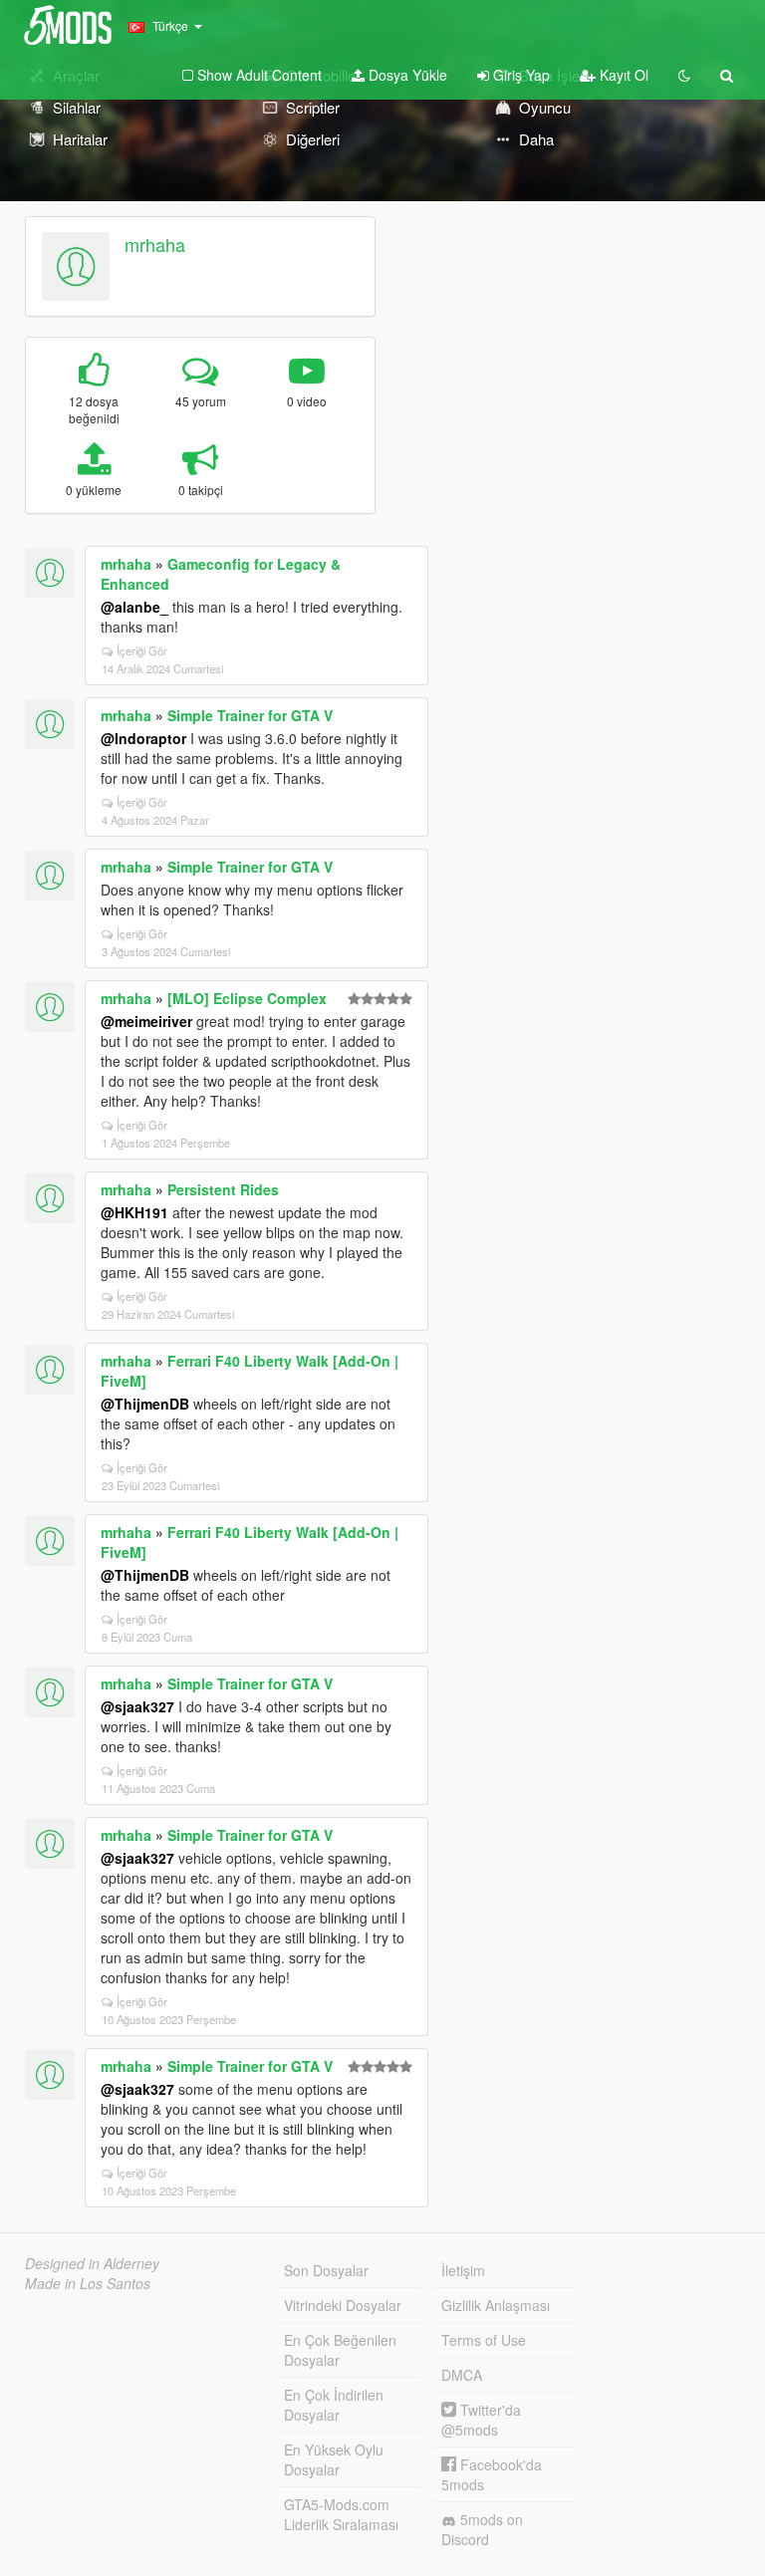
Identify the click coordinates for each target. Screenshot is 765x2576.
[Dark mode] (684, 75)
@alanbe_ (134, 607)
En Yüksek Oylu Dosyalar (334, 2459)
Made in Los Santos (88, 2283)
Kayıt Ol (622, 75)
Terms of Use (484, 2340)
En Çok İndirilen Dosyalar (334, 2405)
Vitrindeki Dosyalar (343, 2305)
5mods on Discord (482, 2529)
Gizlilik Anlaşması (496, 2305)
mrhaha (155, 244)
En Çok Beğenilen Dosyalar (340, 2350)
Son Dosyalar (326, 2270)
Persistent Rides (223, 1189)
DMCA (462, 2375)
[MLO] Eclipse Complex (247, 998)
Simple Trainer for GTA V (250, 715)
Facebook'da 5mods (492, 2474)
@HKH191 (134, 1212)
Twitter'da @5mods (481, 2420)
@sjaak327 (137, 1706)
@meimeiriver (146, 1021)
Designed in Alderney (92, 2263)
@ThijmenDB (145, 1404)
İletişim (463, 2270)
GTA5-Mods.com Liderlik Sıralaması (341, 2514)
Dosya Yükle (406, 75)
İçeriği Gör (142, 650)
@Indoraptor (143, 738)
